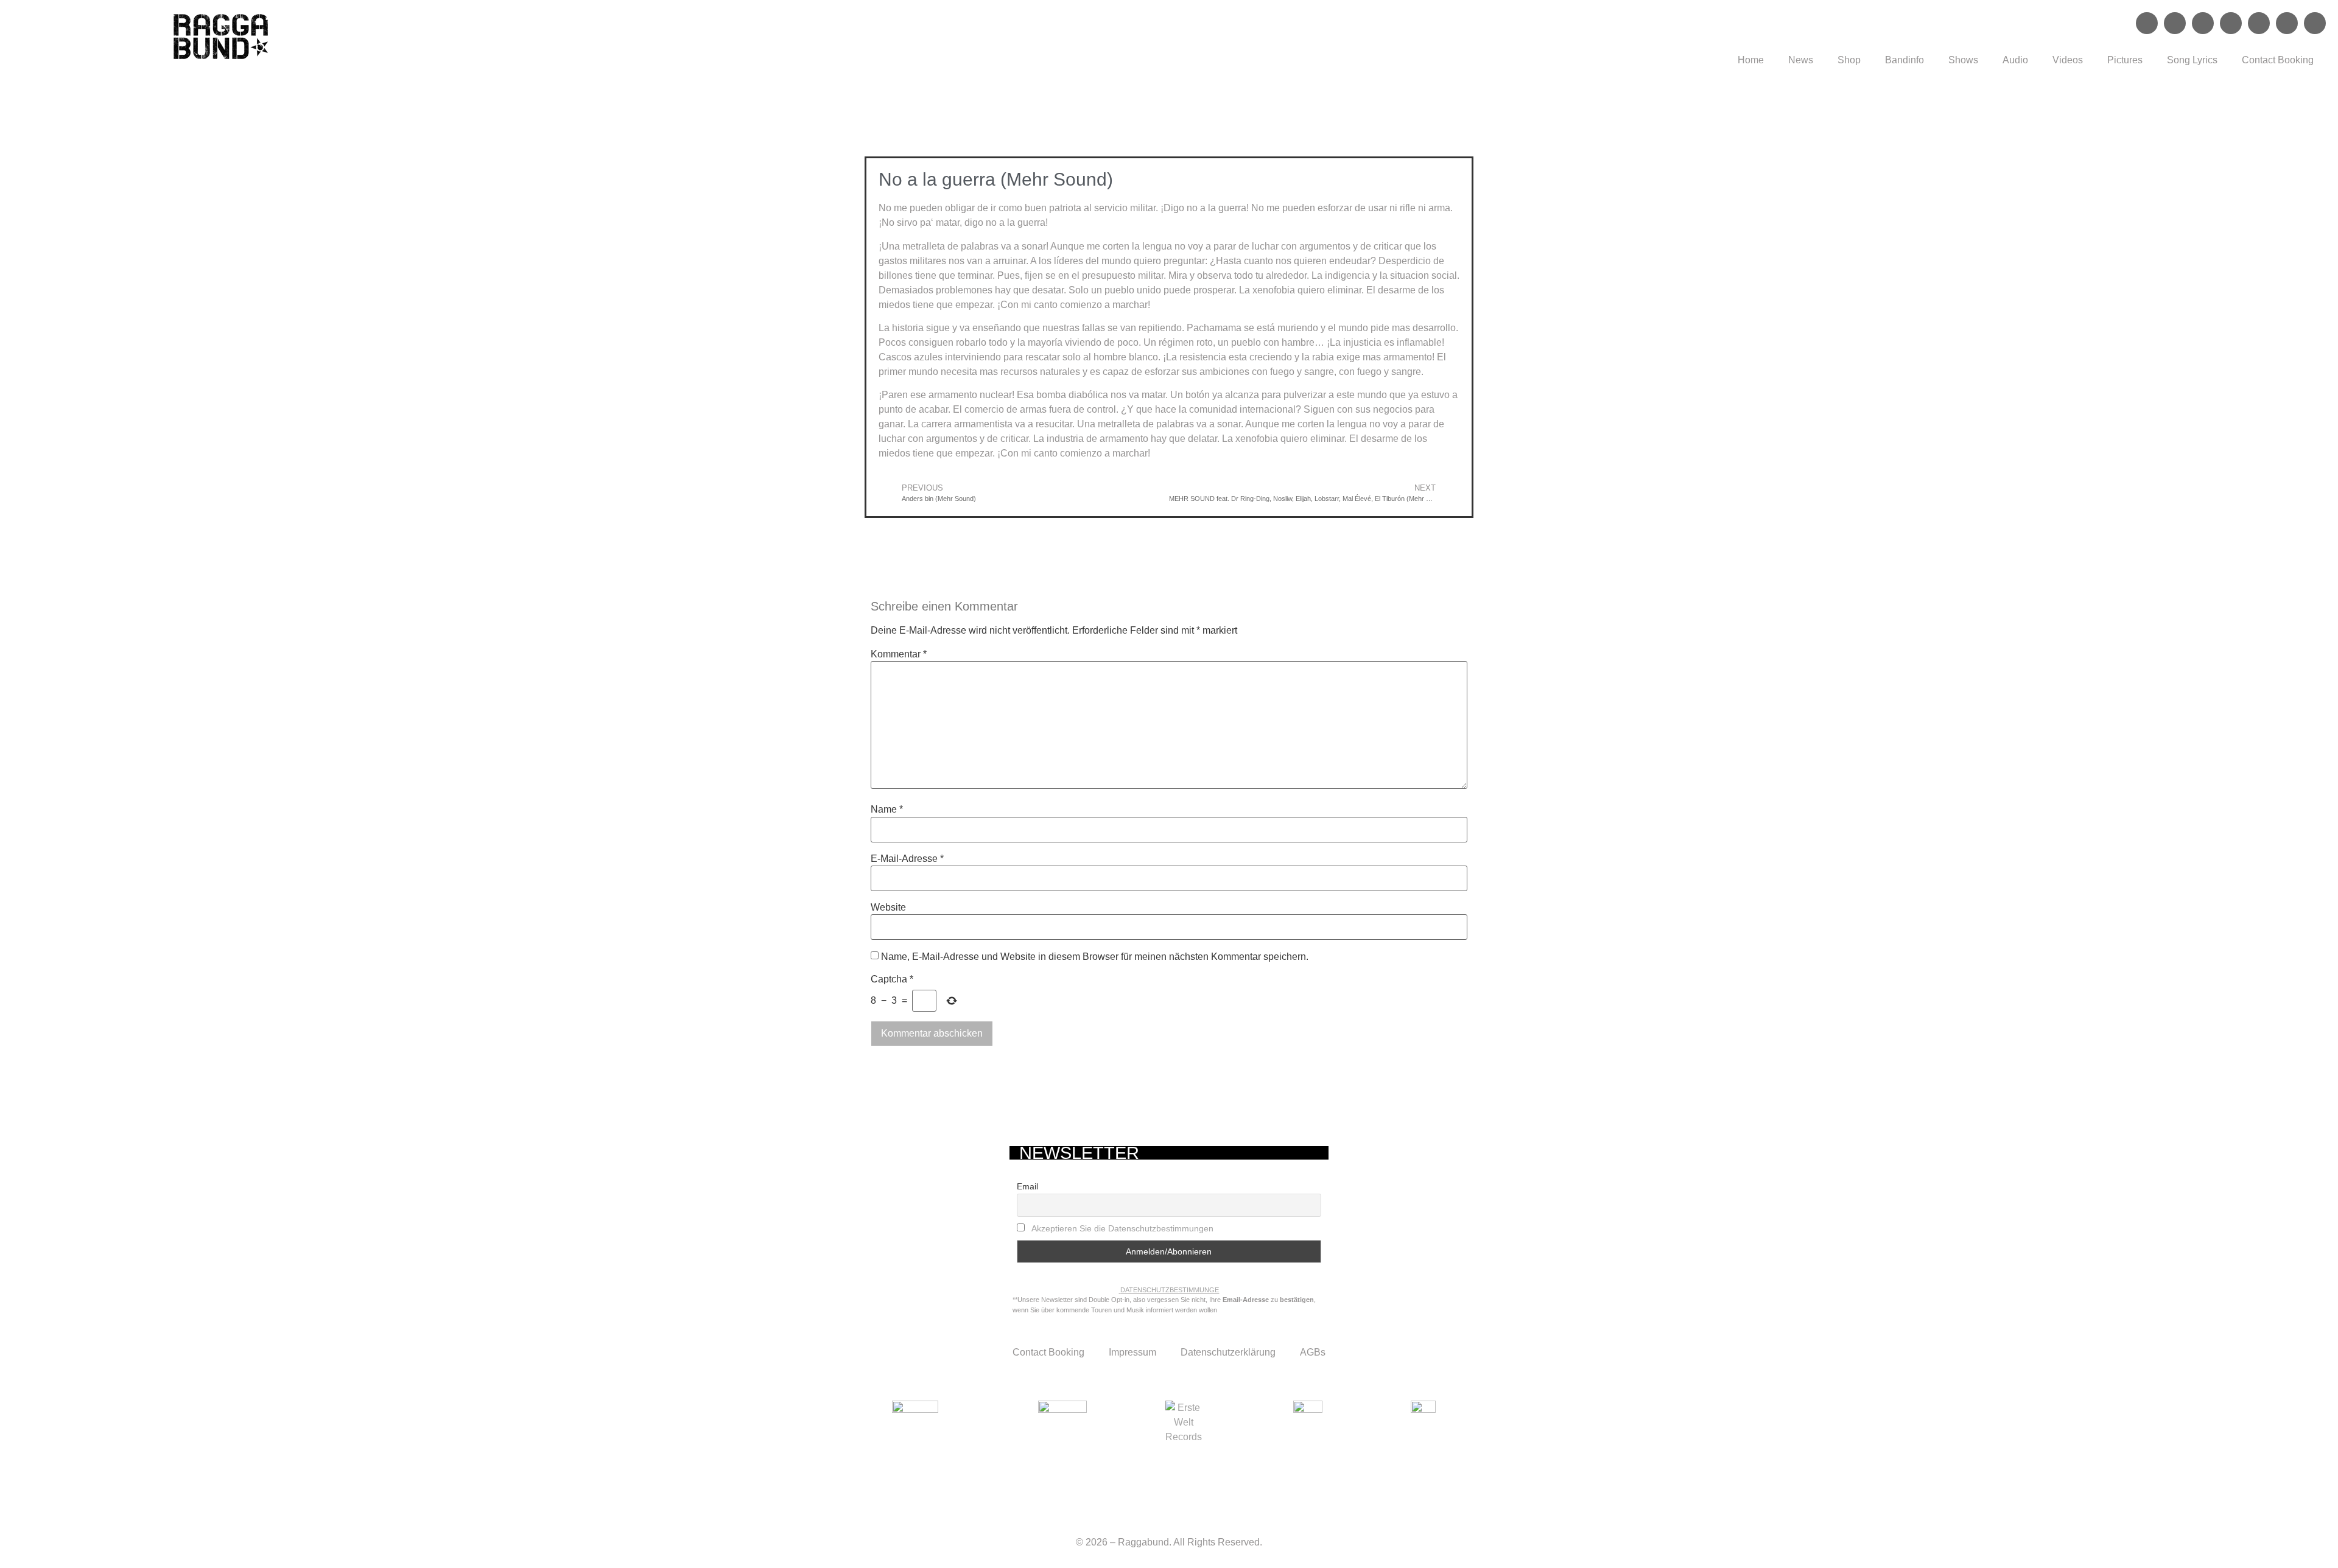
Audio (2015, 60)
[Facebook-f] (2147, 23)
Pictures (2125, 60)
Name (887, 810)
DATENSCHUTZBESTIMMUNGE (1170, 1290)
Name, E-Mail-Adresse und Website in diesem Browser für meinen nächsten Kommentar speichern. (1095, 957)
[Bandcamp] (2287, 23)
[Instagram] (2175, 23)
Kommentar (899, 654)
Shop (1849, 60)
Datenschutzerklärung (1228, 1352)
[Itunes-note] (2315, 23)
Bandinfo (1904, 60)
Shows (1963, 60)
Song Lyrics (2192, 60)
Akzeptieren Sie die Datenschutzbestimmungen (1122, 1228)
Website (888, 908)
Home (1751, 60)
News (1801, 60)
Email (1027, 1186)
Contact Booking (2278, 60)
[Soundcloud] (2231, 23)
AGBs (1313, 1352)
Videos (2068, 60)
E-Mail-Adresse (907, 859)
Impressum (1132, 1352)
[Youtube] (2259, 23)
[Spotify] (2203, 23)
